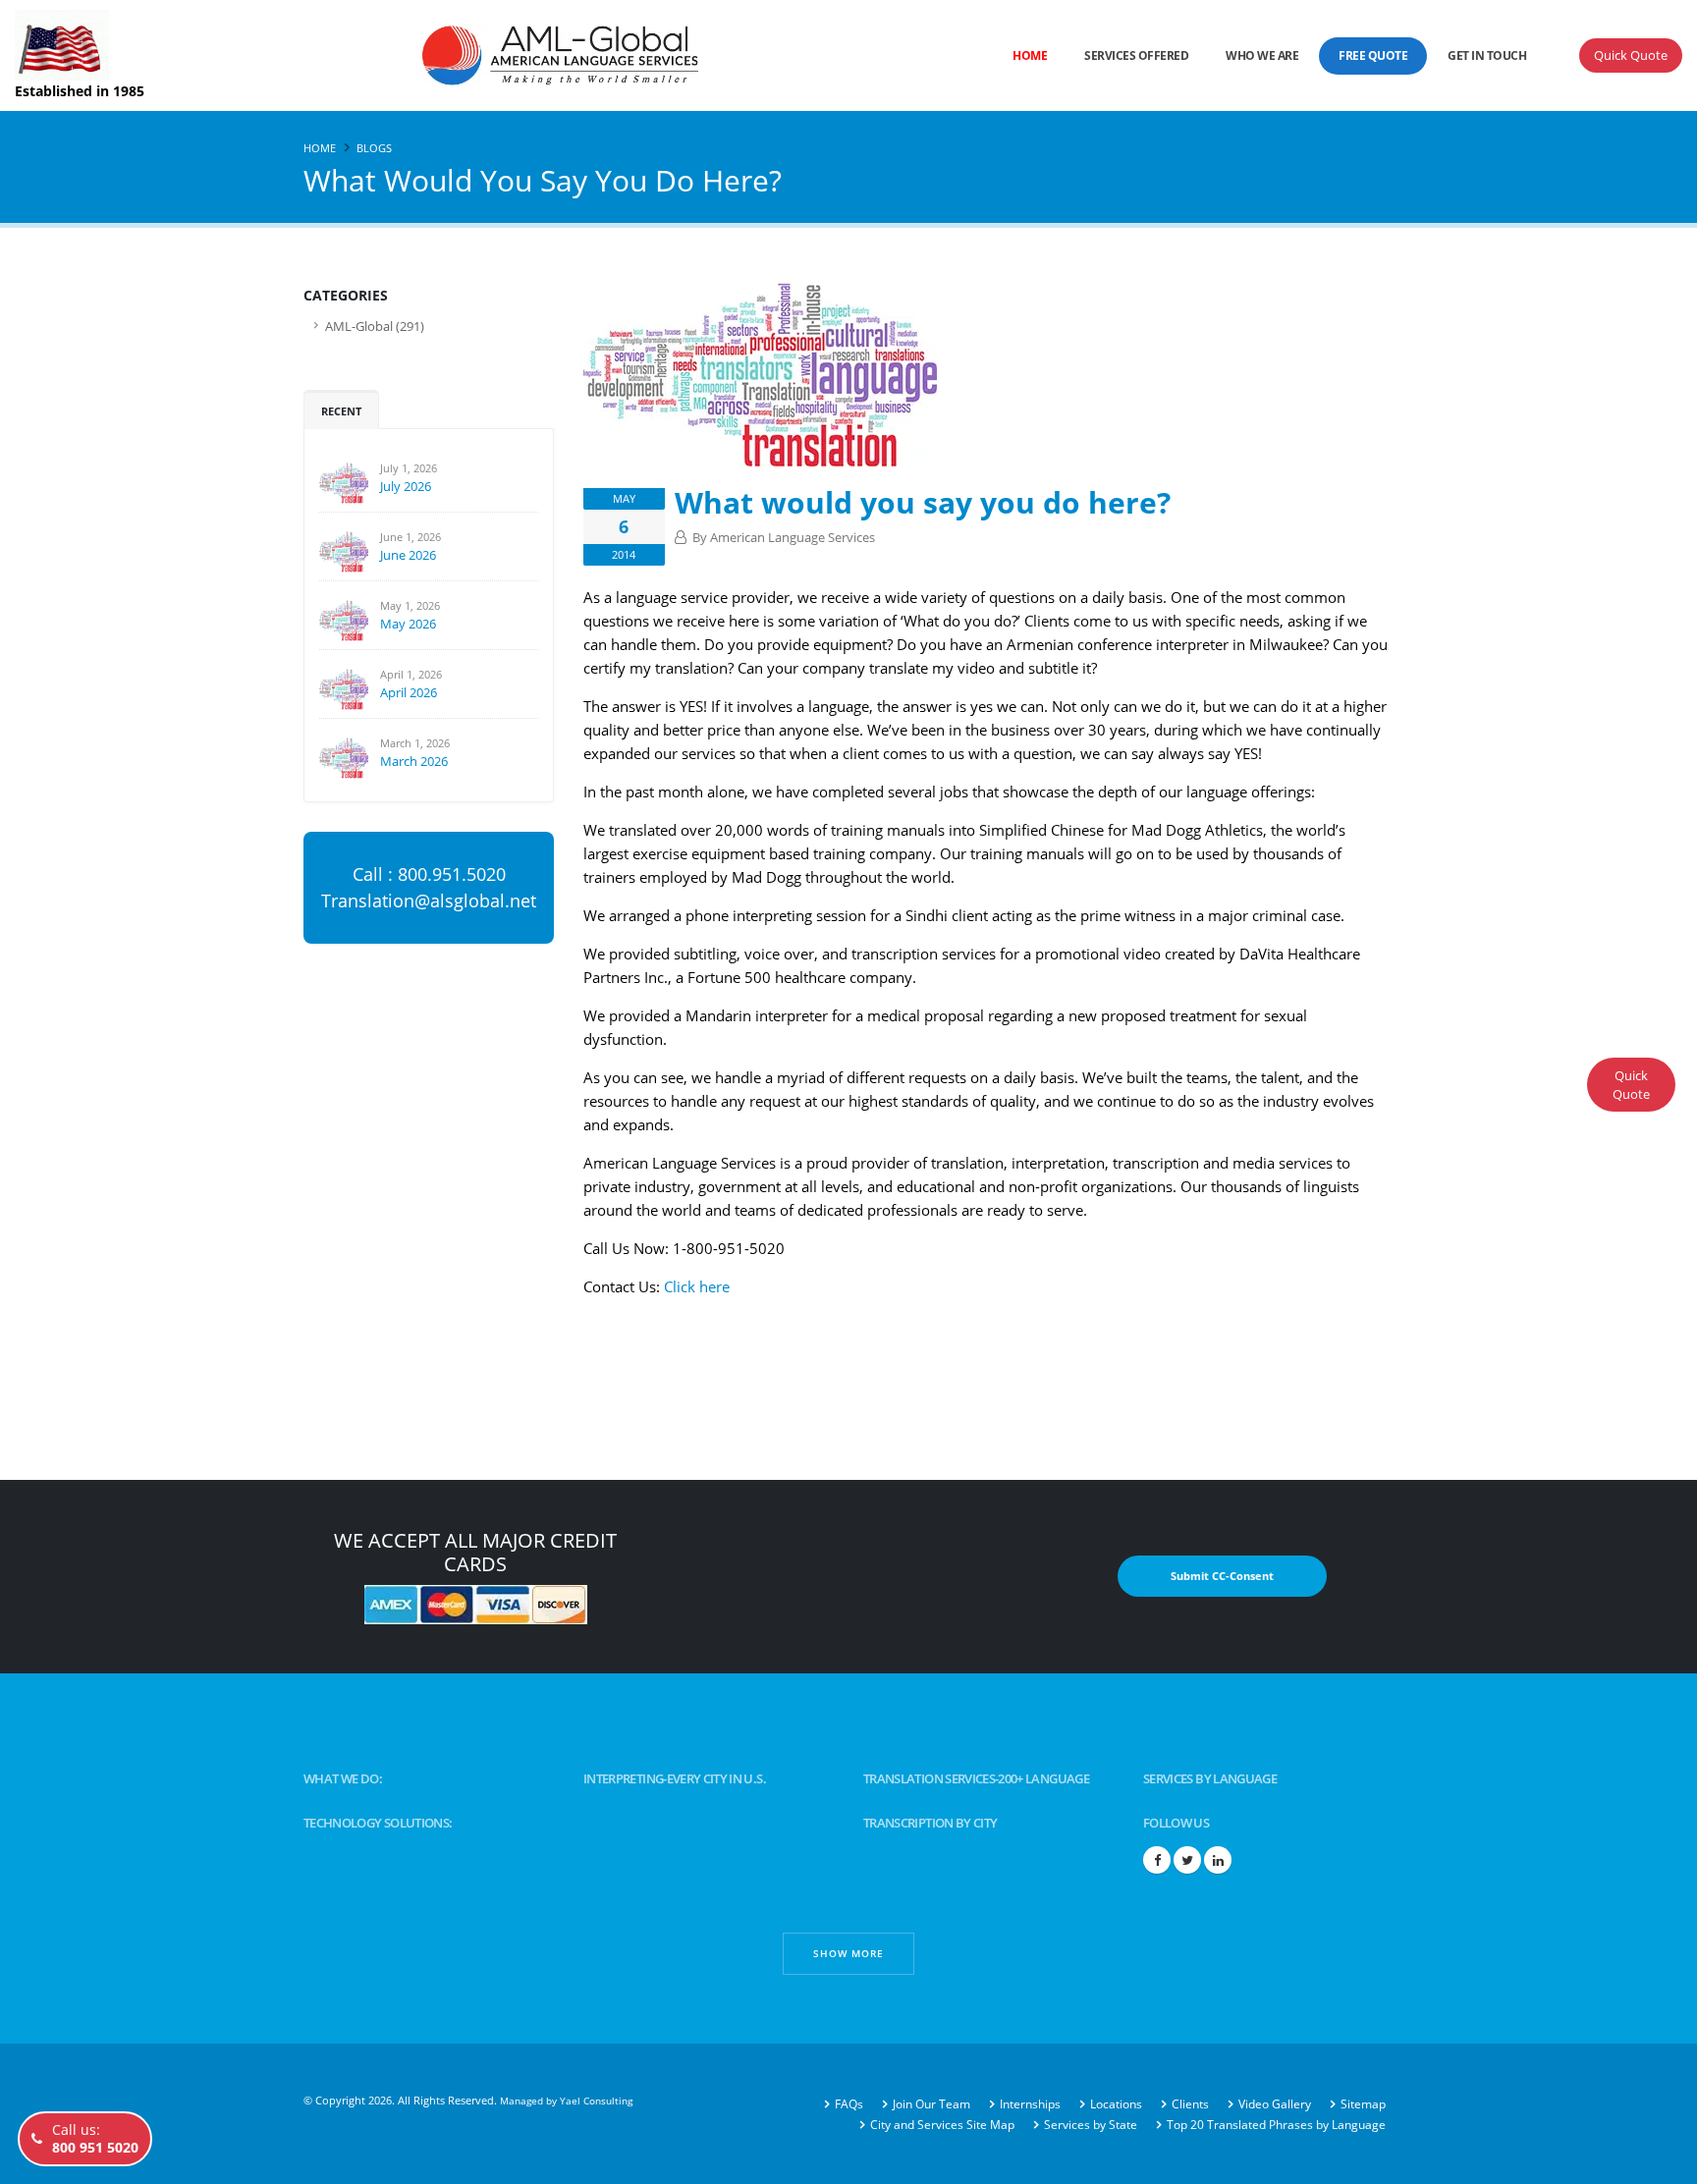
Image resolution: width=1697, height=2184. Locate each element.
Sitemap (1363, 2104)
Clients (1190, 2104)
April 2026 (409, 692)
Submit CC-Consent (1222, 1576)
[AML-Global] (501, 54)
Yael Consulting (596, 2101)
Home (1030, 55)
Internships (1030, 2104)
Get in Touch (1487, 55)
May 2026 (408, 624)
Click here (697, 1286)
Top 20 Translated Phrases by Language (1276, 2125)
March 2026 (414, 761)
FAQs (849, 2104)
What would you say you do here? (923, 502)
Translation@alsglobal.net (429, 901)
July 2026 (406, 486)
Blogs (374, 148)
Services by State (1091, 2125)
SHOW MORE (848, 1953)
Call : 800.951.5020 (429, 874)
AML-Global (359, 327)
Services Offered (1136, 55)
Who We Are (1262, 55)
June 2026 (408, 555)
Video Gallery (1275, 2104)
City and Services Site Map (942, 2125)
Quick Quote (1631, 55)
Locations (1116, 2104)
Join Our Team (931, 2104)
